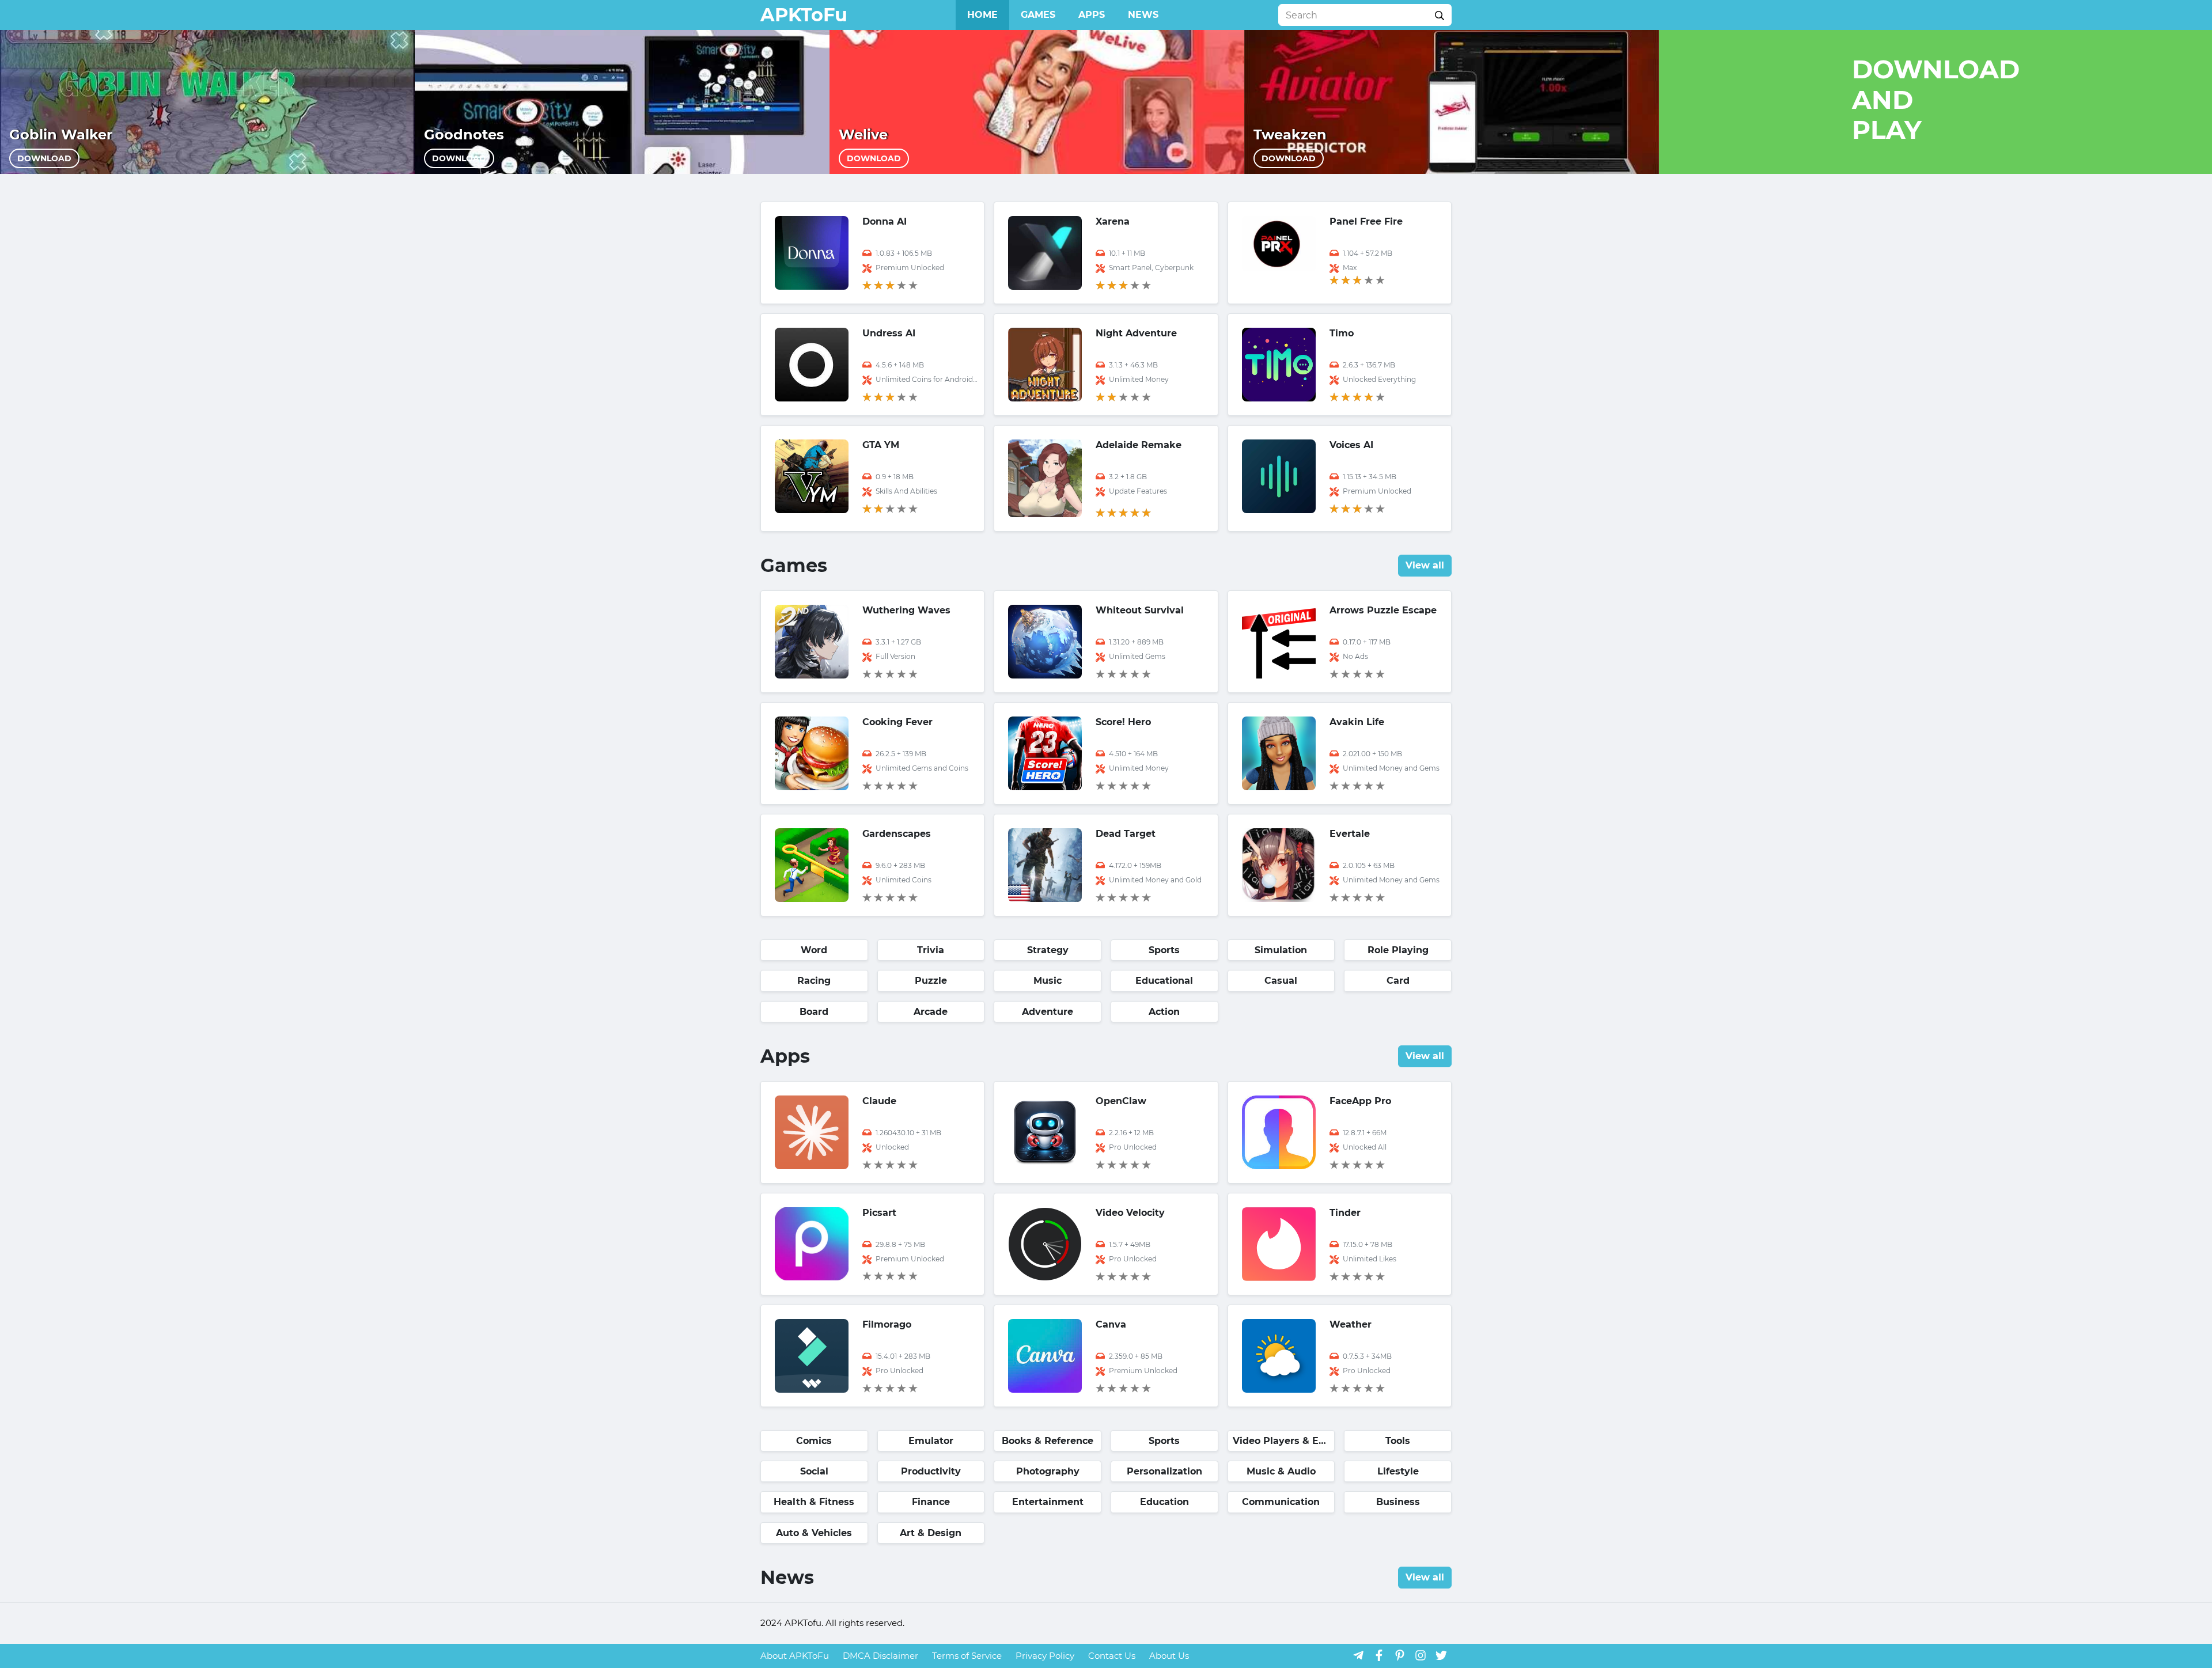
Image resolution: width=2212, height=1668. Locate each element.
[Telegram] (1358, 1655)
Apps (1092, 15)
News (1143, 15)
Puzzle (931, 981)
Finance (931, 1502)
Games (1038, 15)
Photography (1048, 1471)
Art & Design (931, 1533)
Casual (1281, 981)
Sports (1164, 950)
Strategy (1048, 950)
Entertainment (1048, 1502)
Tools (1398, 1441)
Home (982, 15)
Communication (1281, 1502)
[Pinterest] (1400, 1655)
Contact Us (1112, 1656)
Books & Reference (1048, 1441)
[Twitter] (1441, 1655)
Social (814, 1471)
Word (814, 950)
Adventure (1048, 1012)
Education (1164, 1502)
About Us (1169, 1656)
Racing (814, 981)
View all (1425, 565)
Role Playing (1398, 950)
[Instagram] (1421, 1655)
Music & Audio (1281, 1471)
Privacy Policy (1045, 1656)
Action (1164, 1012)
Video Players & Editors (1284, 1441)
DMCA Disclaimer (880, 1656)
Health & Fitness (814, 1502)
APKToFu (804, 15)
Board (814, 1012)
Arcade (931, 1012)
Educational (1164, 981)
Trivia (931, 950)
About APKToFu (795, 1656)
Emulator (931, 1441)
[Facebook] (1379, 1655)
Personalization (1164, 1471)
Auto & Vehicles (814, 1533)
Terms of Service (967, 1656)
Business (1398, 1502)
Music (1048, 981)
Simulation (1281, 950)
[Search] (1440, 15)
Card (1398, 981)
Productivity (931, 1471)
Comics (814, 1441)
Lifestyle (1398, 1471)
